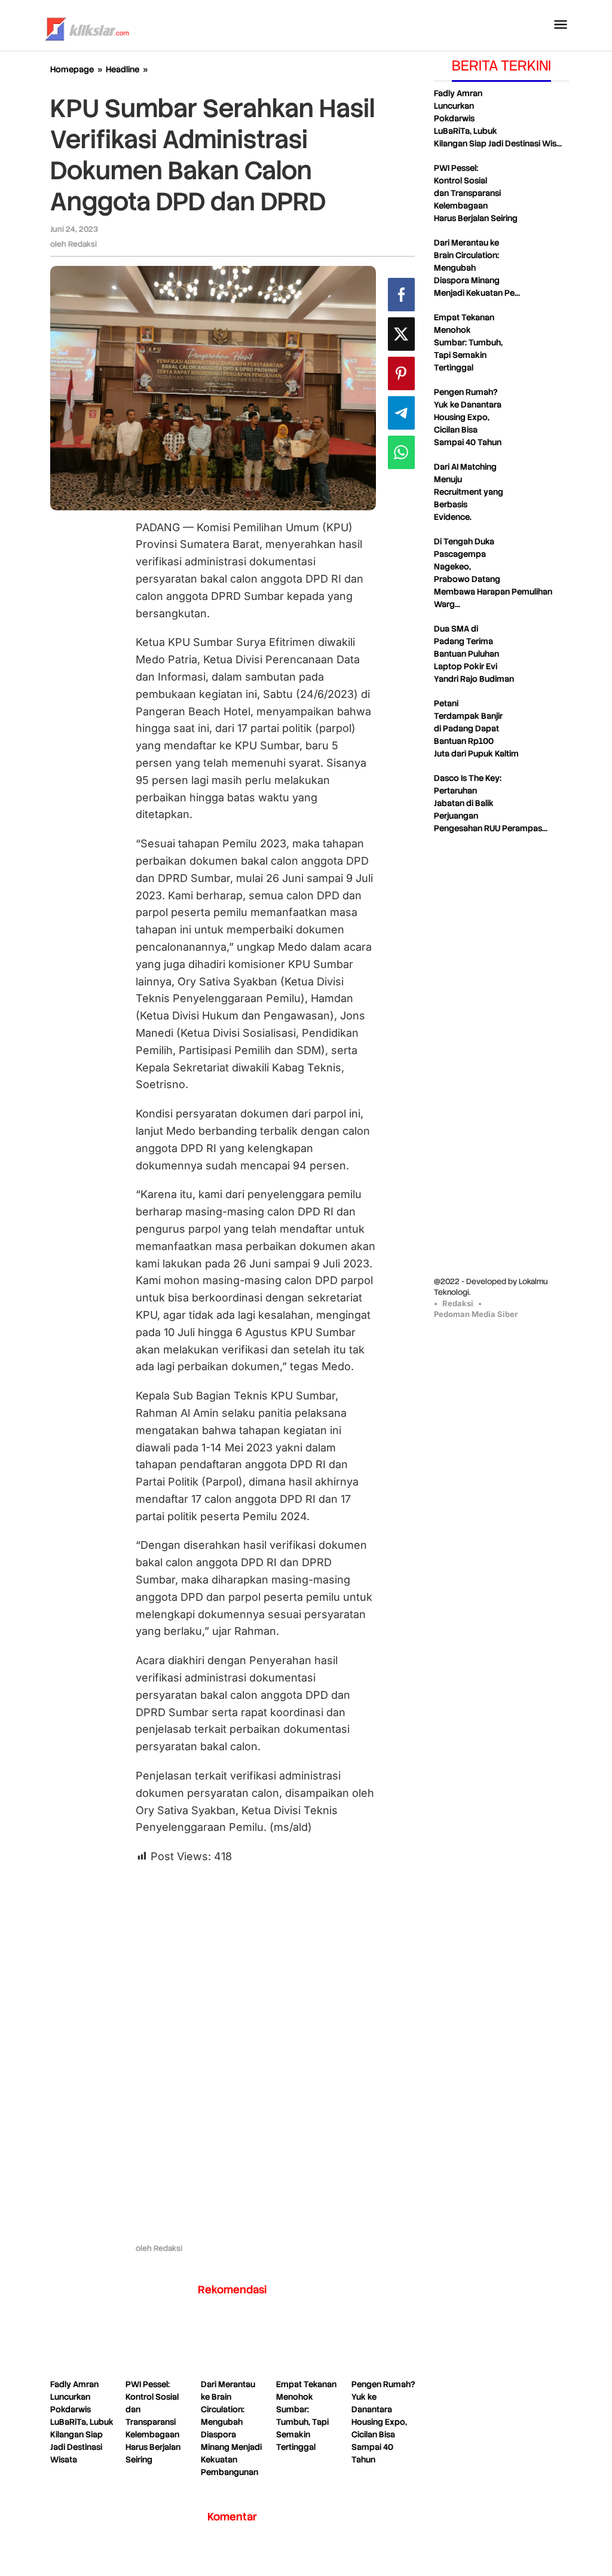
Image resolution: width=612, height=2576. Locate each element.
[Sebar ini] (401, 295)
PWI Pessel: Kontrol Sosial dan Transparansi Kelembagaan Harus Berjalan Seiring (153, 2422)
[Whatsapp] (401, 452)
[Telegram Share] (401, 413)
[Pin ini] (401, 373)
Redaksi (458, 1303)
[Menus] (561, 25)
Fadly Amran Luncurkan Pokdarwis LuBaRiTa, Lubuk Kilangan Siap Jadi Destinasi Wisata (82, 2422)
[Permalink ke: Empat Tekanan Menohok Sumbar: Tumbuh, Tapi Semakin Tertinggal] (308, 2345)
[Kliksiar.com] (87, 27)
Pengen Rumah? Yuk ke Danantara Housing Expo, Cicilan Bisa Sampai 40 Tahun (383, 2422)
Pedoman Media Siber (476, 1314)
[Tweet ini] (401, 334)
